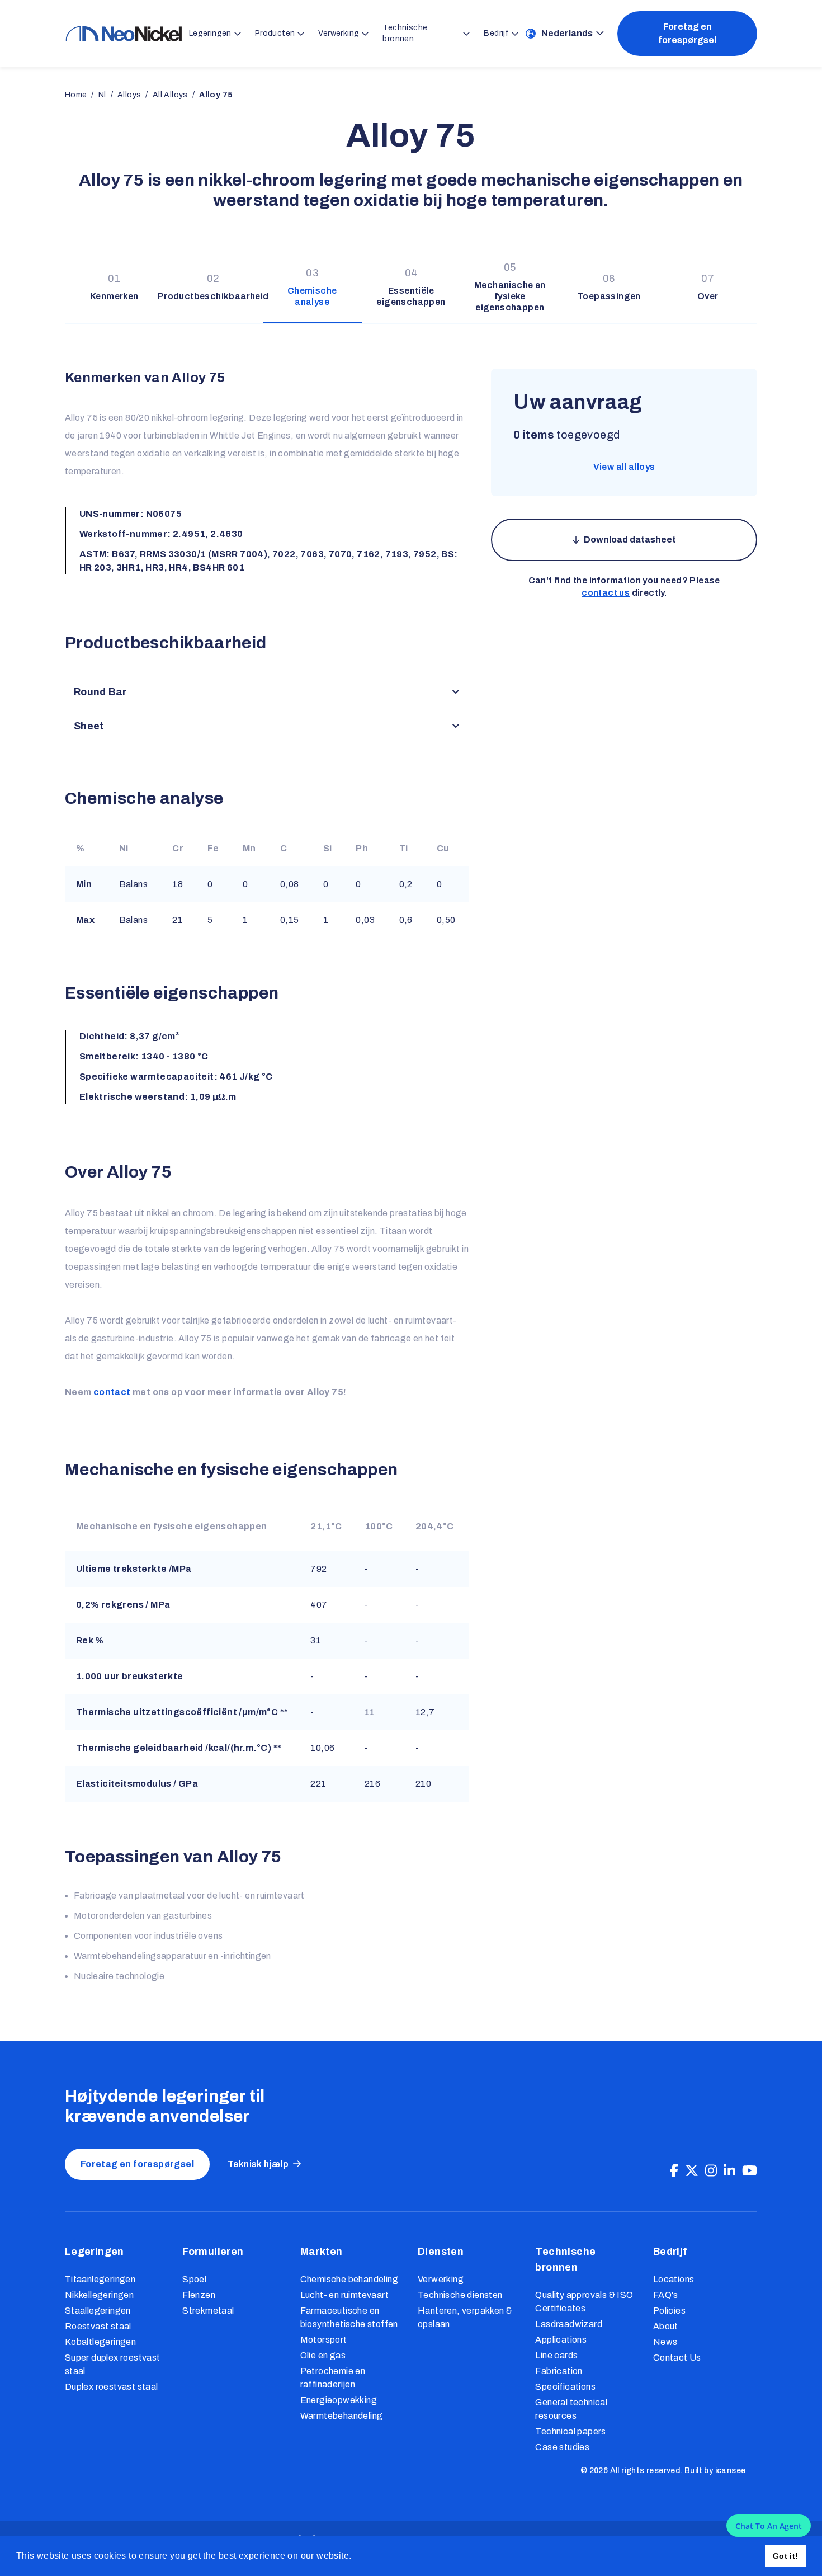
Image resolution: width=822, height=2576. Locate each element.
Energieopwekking (339, 2400)
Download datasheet (630, 540)
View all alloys (624, 467)
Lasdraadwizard (569, 2324)
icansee (731, 2471)
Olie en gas (323, 2355)
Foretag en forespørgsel (687, 33)
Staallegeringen (98, 2311)
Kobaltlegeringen (100, 2342)
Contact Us (677, 2358)
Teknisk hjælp (258, 2164)
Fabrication (559, 2371)
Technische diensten (460, 2295)
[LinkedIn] (729, 2171)
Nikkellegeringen (99, 2295)
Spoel (194, 2279)
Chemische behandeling (349, 2279)
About (666, 2326)
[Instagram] (711, 2171)
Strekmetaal (208, 2311)
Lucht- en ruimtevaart (344, 2295)
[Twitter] (692, 2171)
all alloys (170, 95)
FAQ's (666, 2295)
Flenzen (199, 2295)
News (665, 2342)
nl (102, 95)
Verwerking (441, 2279)
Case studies (562, 2447)
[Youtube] (750, 2171)
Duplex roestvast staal (112, 2387)
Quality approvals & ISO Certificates (584, 2302)
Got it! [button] (786, 2556)
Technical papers (570, 2431)
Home (76, 95)
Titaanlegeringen (100, 2279)
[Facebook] (674, 2171)
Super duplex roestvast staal (113, 2364)
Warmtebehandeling (342, 2416)
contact (112, 1392)
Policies (669, 2311)
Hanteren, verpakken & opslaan (465, 2317)
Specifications (565, 2387)
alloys (129, 95)
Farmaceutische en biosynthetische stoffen (349, 2317)
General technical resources (571, 2409)
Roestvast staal (98, 2326)
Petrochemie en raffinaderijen (333, 2378)
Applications (561, 2340)
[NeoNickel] (124, 34)
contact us (606, 593)
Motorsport (324, 2340)
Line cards (556, 2355)
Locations (674, 2279)
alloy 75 (216, 95)
